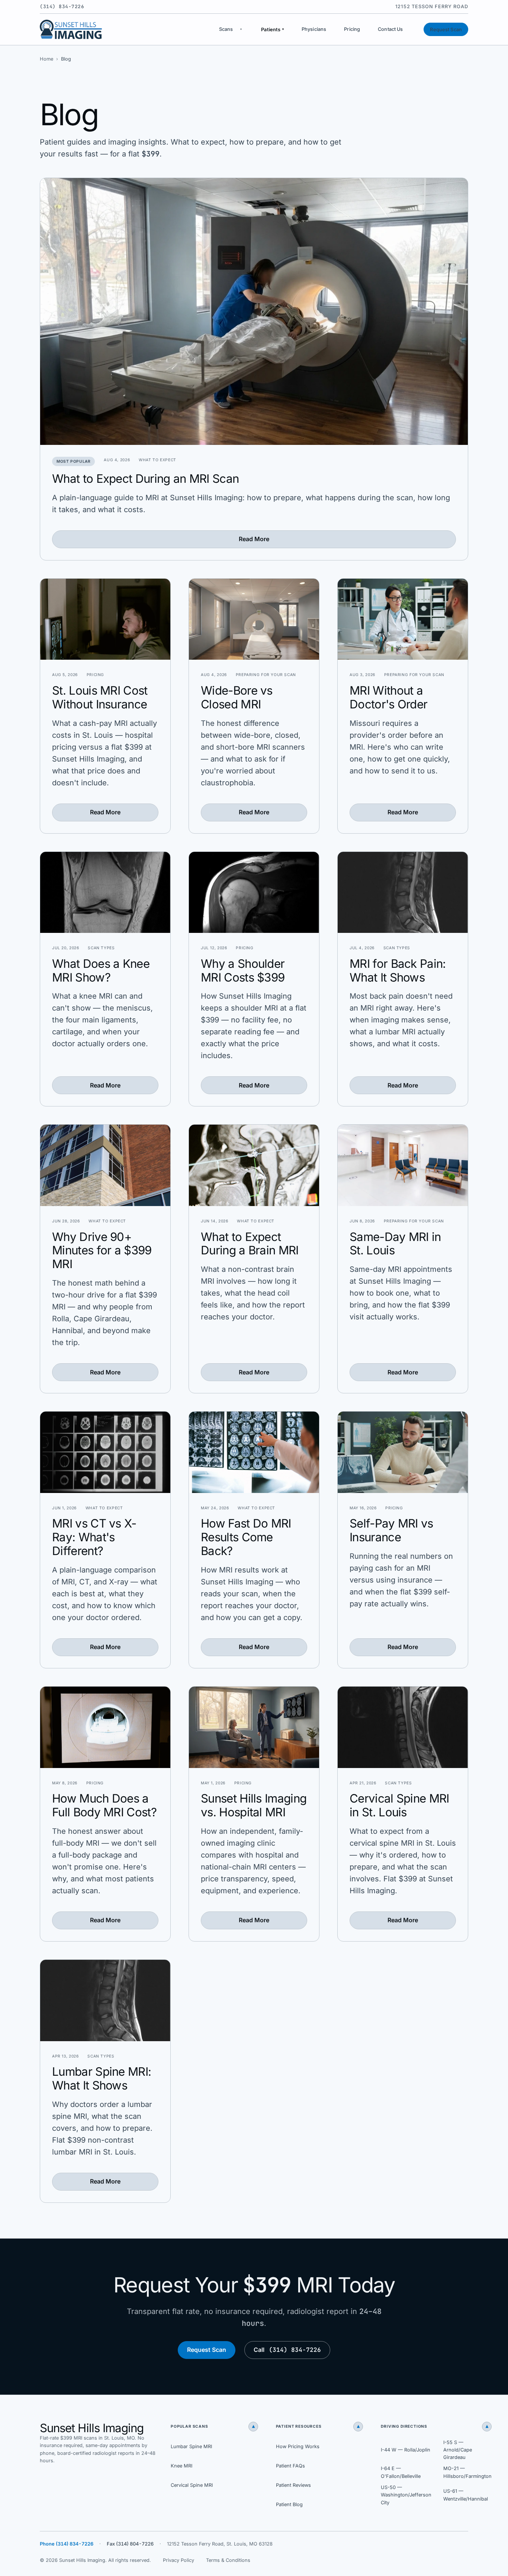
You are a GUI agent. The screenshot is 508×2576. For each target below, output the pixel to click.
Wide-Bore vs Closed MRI (237, 697)
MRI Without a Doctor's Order (388, 697)
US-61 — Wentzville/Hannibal (466, 2495)
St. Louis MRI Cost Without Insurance (100, 697)
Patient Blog (289, 2504)
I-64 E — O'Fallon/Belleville (401, 2472)
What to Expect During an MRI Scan (145, 479)
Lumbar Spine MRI (191, 2446)
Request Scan (446, 30)
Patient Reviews (293, 2485)
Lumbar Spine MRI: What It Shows (102, 2079)
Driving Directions (435, 2427)
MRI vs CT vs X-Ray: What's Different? (94, 1537)
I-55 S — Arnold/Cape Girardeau (458, 2450)
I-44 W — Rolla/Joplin (406, 2450)
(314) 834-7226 (62, 7)
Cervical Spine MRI (192, 2485)
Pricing (352, 29)
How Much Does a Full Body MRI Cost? (104, 1805)
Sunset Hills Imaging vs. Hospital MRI (254, 1805)
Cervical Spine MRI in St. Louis (399, 1805)
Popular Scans (213, 2427)
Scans (226, 29)
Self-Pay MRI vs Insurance (391, 1530)
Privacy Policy (179, 2560)
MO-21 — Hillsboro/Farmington (467, 2472)
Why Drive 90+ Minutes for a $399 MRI (102, 1251)
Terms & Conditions (228, 2560)
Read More (254, 539)
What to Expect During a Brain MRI (250, 1244)
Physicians (314, 29)
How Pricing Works (298, 2446)
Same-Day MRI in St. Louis (395, 1244)
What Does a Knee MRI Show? (101, 971)
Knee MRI (181, 2466)
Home (46, 59)
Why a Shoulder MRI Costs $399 (243, 971)
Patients (272, 30)
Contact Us (390, 29)
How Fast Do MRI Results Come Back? (246, 1537)
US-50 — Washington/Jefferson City (406, 2495)
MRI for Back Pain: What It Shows (398, 971)
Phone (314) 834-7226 (67, 2544)
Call (287, 2350)
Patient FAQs (290, 2466)
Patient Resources (318, 2427)
